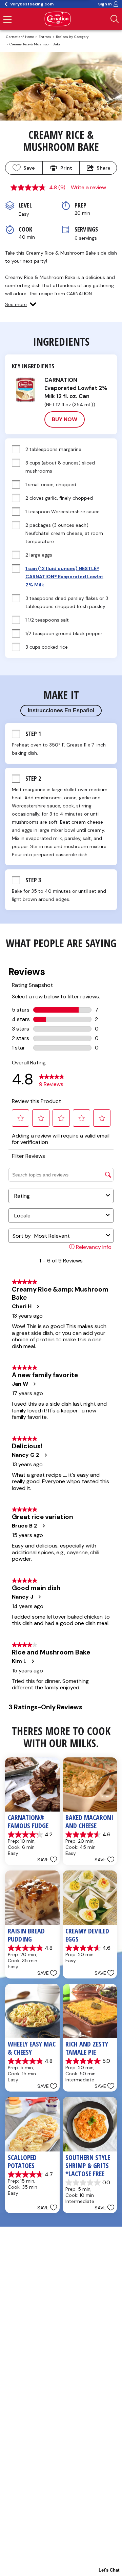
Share (104, 168)
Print (66, 168)
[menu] (7, 20)
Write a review (88, 187)
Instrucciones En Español (61, 710)
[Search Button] (115, 19)
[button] (21, 304)
